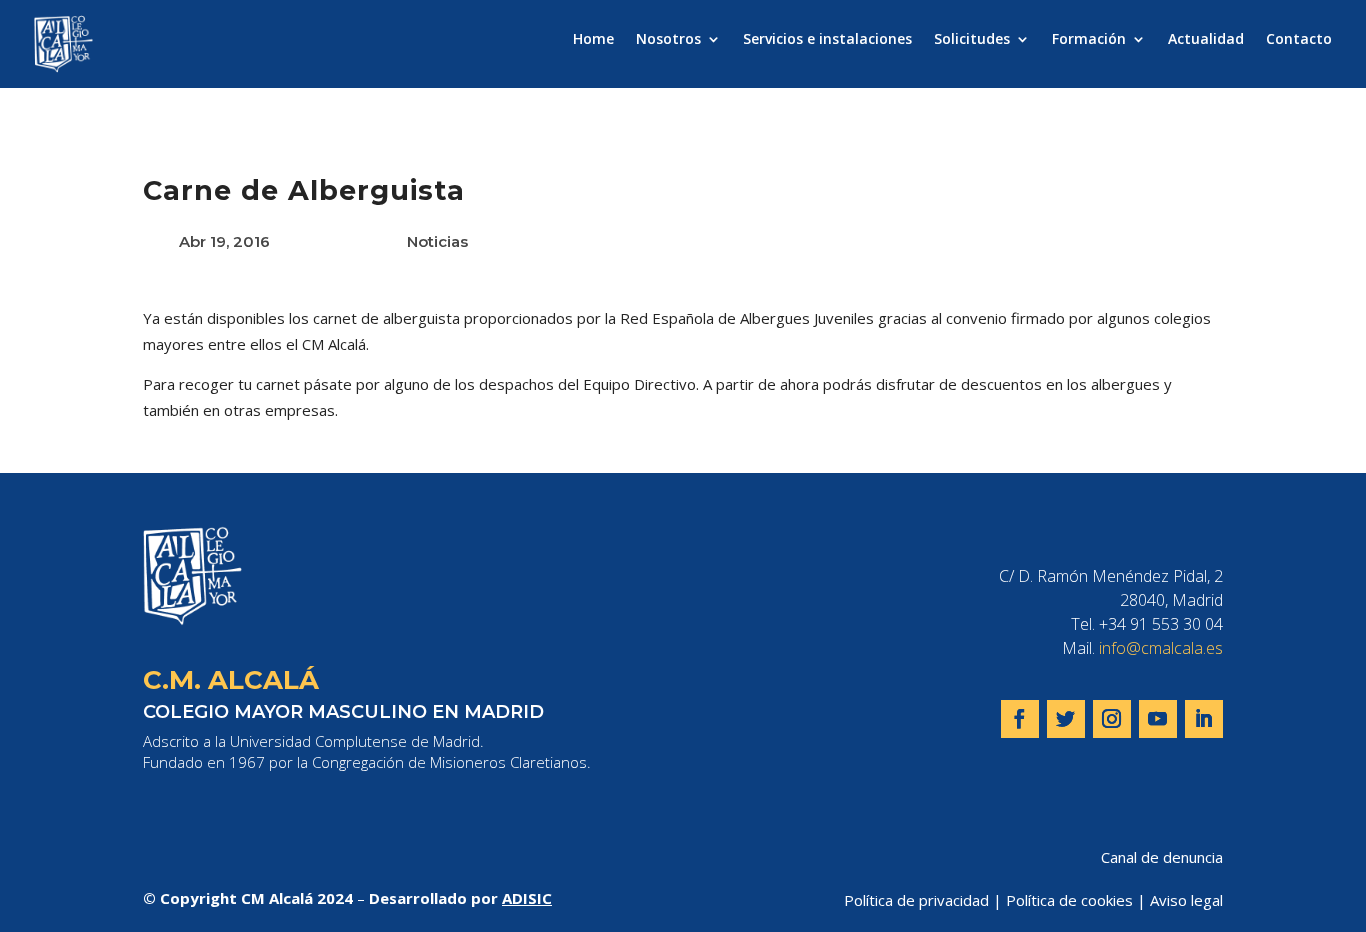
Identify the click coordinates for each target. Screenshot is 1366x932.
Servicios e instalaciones (827, 40)
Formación (1089, 40)
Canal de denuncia (1162, 857)
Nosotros (668, 40)
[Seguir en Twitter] (1066, 719)
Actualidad (1206, 40)
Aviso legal (1186, 900)
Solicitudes (972, 40)
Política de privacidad (916, 900)
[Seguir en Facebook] (1020, 719)
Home (593, 40)
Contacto (1299, 40)
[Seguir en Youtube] (1158, 719)
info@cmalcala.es (1161, 648)
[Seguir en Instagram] (1112, 719)
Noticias (437, 241)
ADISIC (527, 898)
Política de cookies (1069, 900)
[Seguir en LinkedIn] (1204, 719)
